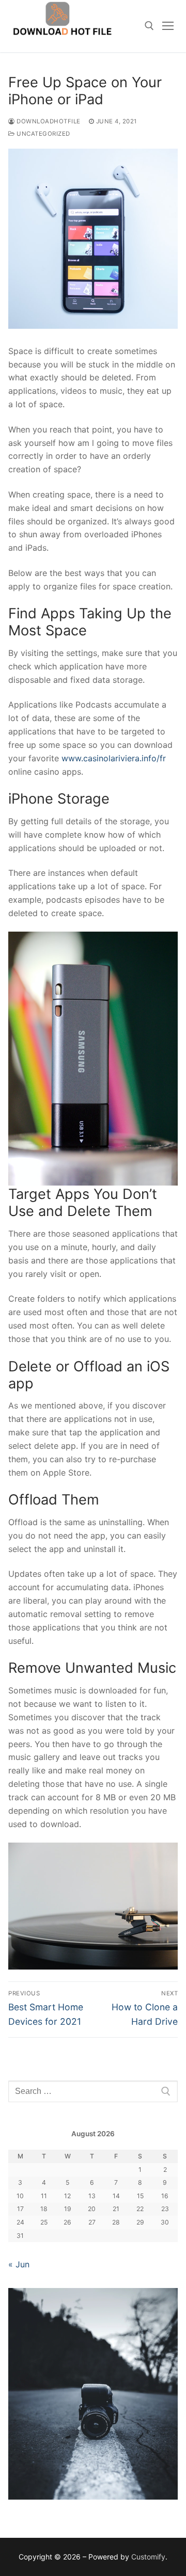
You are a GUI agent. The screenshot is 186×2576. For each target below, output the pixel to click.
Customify (148, 2557)
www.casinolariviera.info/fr (114, 758)
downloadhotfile (48, 121)
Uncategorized (43, 134)
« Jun (19, 2264)
